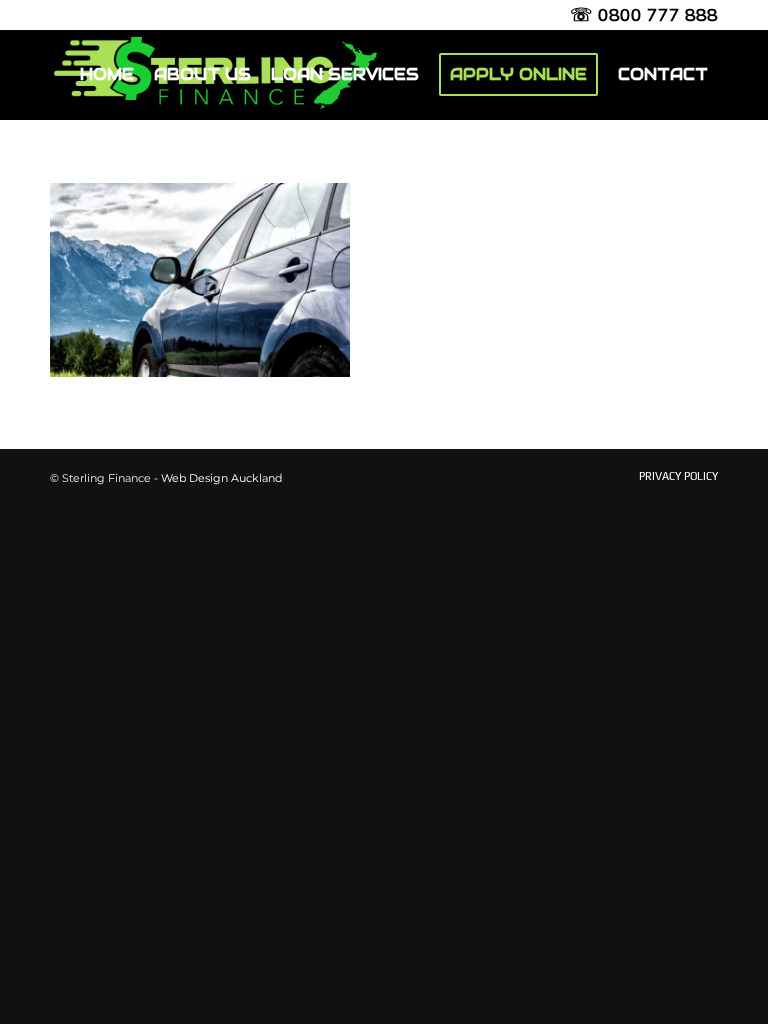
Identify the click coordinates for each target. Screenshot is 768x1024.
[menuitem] (107, 75)
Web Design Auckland (221, 478)
